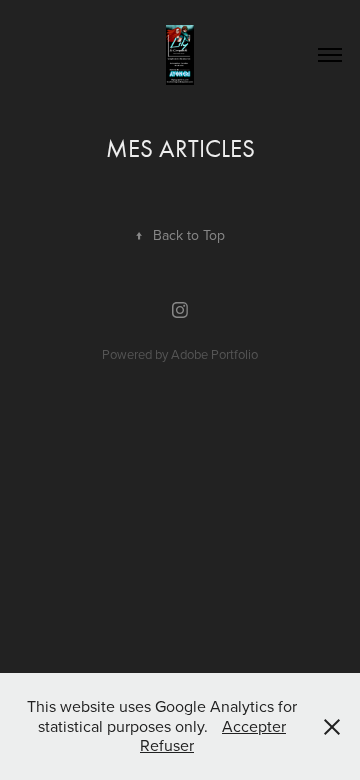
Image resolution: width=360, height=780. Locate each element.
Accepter (254, 726)
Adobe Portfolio (214, 354)
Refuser (167, 745)
